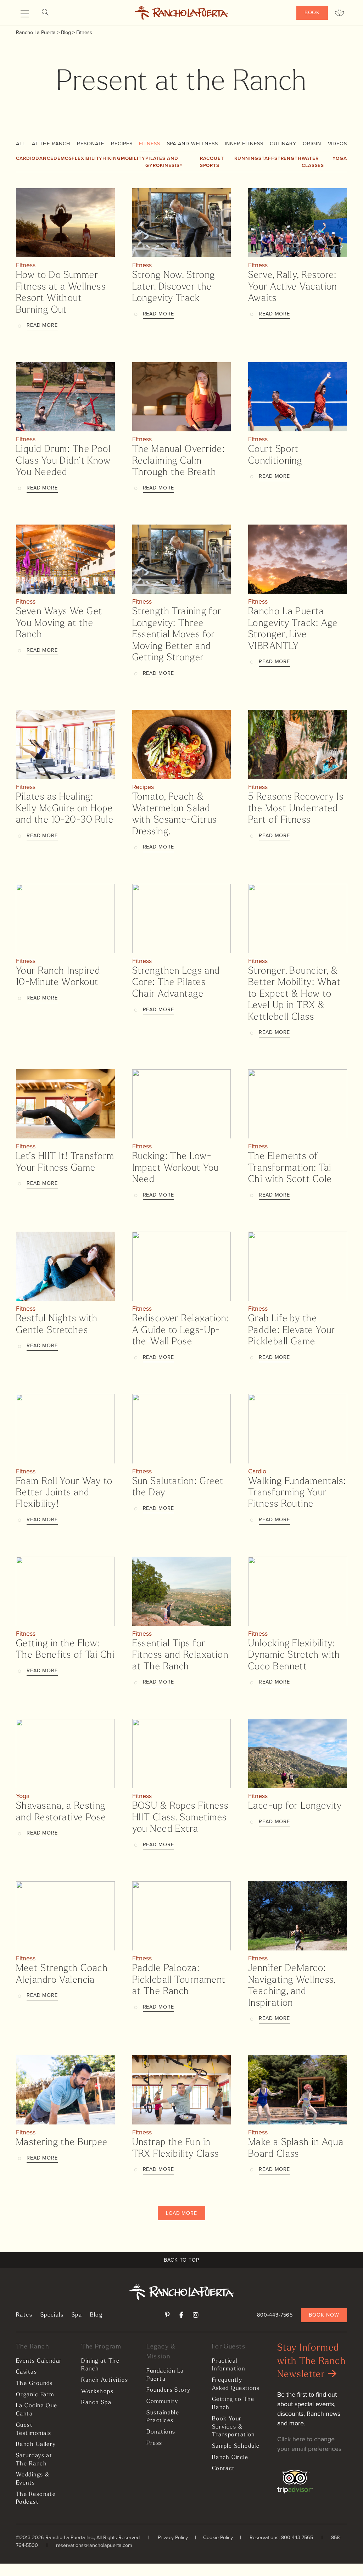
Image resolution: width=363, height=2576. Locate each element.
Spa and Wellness (192, 144)
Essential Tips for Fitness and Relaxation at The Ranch (180, 1656)
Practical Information (229, 2365)
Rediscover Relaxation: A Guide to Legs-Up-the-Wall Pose (181, 1331)
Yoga (340, 158)
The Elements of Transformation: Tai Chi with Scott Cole (290, 1168)
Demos (63, 158)
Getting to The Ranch (233, 2404)
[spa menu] (339, 13)
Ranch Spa (96, 2403)
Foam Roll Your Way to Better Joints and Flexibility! (64, 1493)
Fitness (149, 144)
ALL (21, 144)
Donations (161, 2432)
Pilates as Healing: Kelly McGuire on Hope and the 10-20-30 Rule (65, 809)
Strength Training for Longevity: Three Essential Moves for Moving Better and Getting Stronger (177, 635)
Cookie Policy (218, 2537)
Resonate (91, 144)
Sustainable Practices (163, 2417)
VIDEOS (337, 144)
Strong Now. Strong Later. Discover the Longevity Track (174, 287)
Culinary (283, 144)
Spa (77, 2315)
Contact (224, 2469)
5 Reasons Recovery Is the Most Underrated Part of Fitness (296, 809)
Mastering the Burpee (62, 2143)
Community (162, 2402)
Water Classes (313, 162)
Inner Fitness (244, 144)
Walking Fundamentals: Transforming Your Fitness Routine (297, 1493)
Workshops (97, 2392)
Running (246, 158)
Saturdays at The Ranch (34, 2460)
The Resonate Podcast (36, 2499)
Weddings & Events (33, 2479)
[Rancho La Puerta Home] (182, 13)
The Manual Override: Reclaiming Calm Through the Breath (179, 461)
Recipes (122, 144)
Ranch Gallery (36, 2445)
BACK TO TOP (181, 2260)
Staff (266, 158)
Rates (24, 2315)
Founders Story (168, 2390)
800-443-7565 (275, 2315)
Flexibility (87, 158)
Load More (181, 2213)
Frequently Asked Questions (236, 2384)
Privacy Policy (173, 2537)
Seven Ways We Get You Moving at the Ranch (59, 623)
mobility (133, 158)
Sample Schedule (236, 2446)
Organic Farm (35, 2395)
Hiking (111, 158)
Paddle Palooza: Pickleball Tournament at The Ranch (179, 1980)
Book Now (324, 2315)
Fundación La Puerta (165, 2375)
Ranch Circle (230, 2458)
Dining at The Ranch (100, 2365)
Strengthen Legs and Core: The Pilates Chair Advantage (176, 983)
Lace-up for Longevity (295, 1806)
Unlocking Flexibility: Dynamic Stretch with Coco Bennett (294, 1656)
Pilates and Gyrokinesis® (164, 162)
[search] (45, 13)
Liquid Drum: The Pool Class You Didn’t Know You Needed (63, 461)
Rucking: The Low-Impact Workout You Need (176, 1168)
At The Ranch (51, 144)
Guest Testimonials (33, 2429)
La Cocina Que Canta (37, 2410)
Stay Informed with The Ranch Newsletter (311, 2362)
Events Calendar (39, 2361)
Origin (312, 144)
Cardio (26, 158)
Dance (44, 158)
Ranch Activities (105, 2380)
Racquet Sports (212, 162)
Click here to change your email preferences (309, 2444)
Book (312, 12)
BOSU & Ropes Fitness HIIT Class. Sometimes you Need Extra (180, 1818)
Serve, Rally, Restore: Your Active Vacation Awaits (293, 287)
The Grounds (34, 2384)
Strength (288, 158)
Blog (96, 2315)
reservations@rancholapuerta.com (94, 2545)
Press (154, 2443)
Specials (52, 2315)
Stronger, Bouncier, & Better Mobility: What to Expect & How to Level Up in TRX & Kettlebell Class (294, 994)
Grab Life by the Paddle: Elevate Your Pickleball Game (292, 1331)
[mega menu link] (25, 14)
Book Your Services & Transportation (233, 2427)
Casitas (26, 2372)
